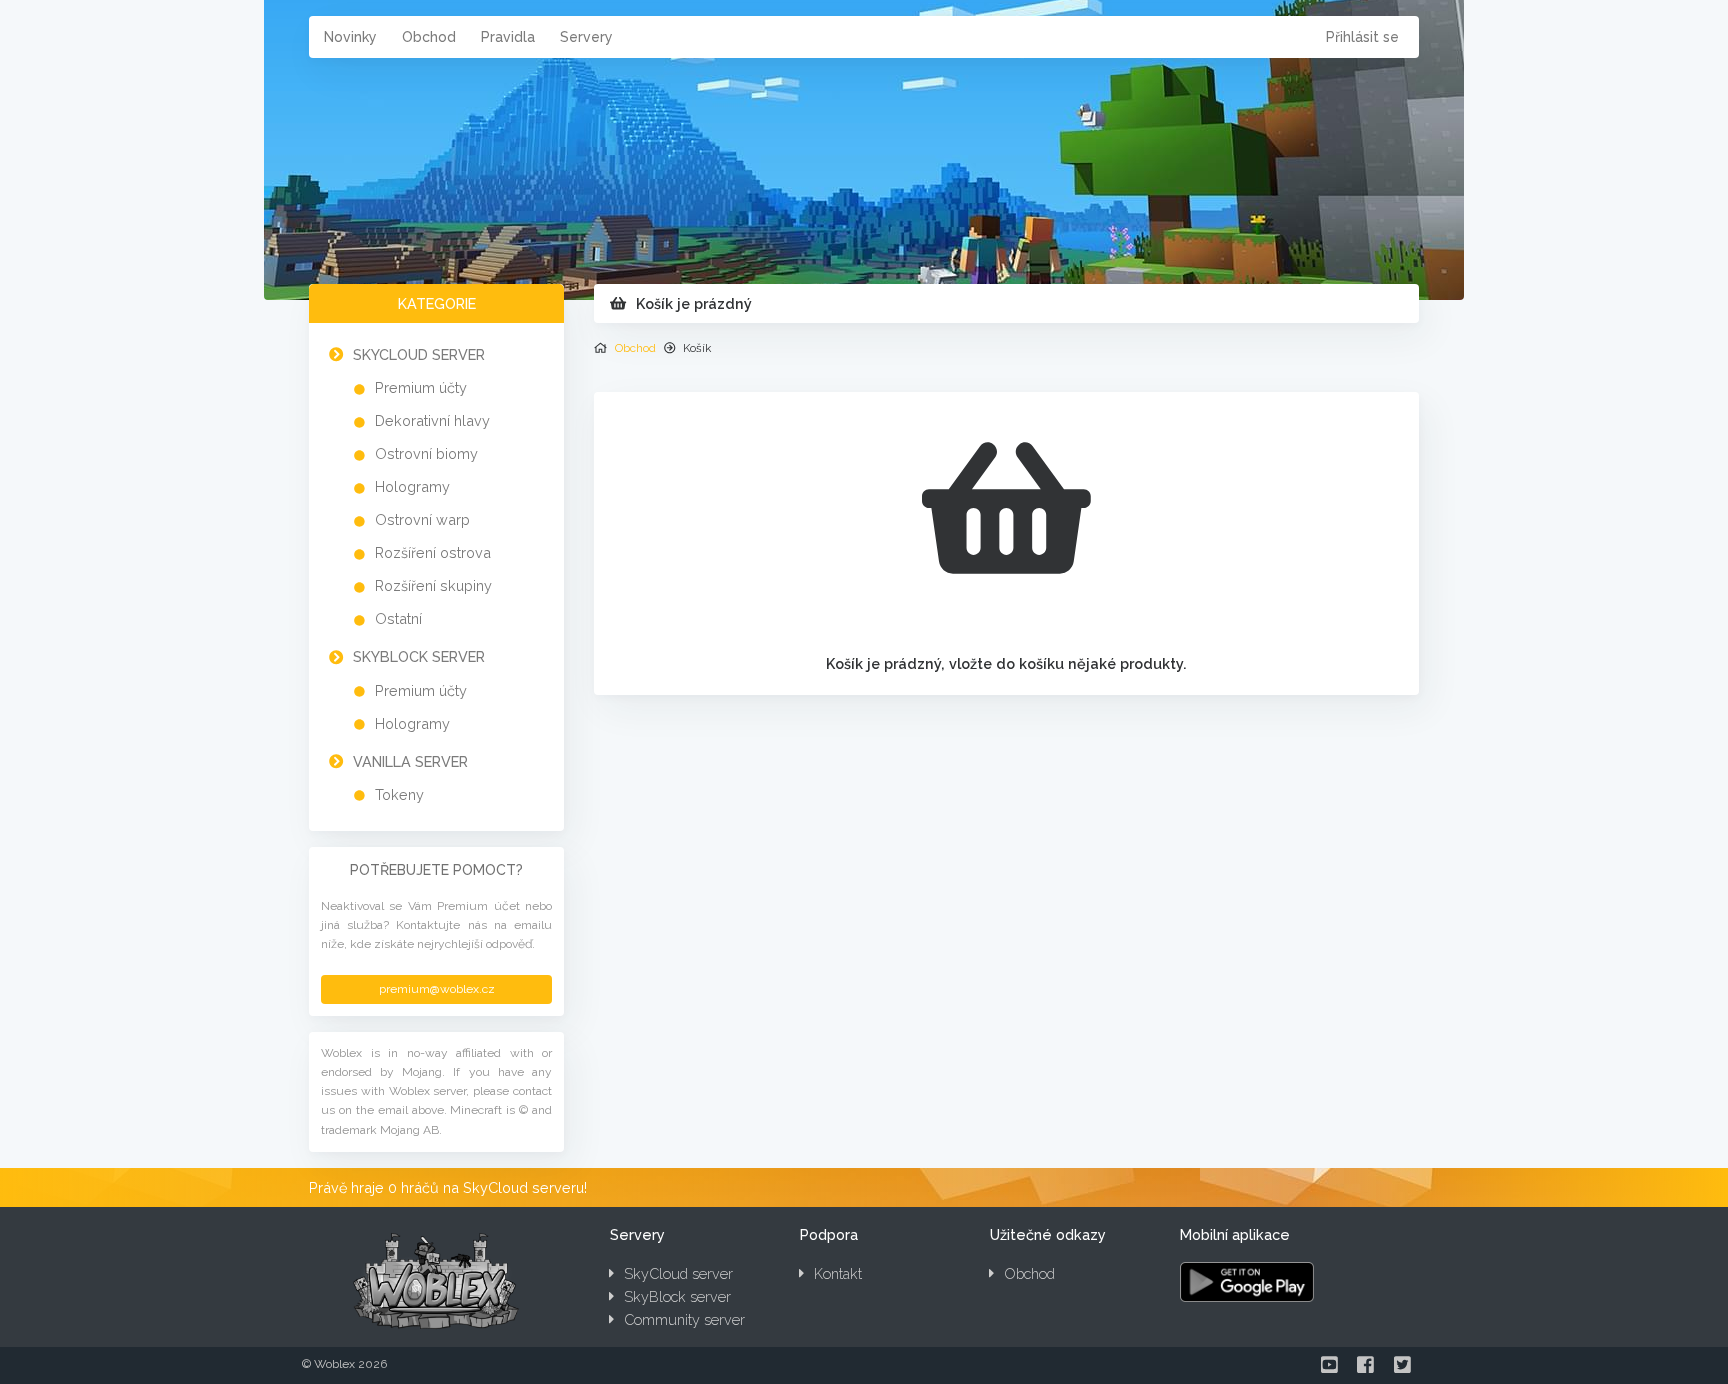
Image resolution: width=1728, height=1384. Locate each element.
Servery (586, 37)
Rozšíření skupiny (433, 585)
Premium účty (421, 387)
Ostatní (398, 618)
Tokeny (399, 794)
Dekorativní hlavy (432, 420)
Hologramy (412, 486)
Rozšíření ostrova (433, 552)
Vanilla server (410, 761)
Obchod (429, 37)
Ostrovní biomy (426, 453)
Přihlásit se (1362, 37)
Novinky (350, 37)
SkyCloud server (419, 354)
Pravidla (508, 37)
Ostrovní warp (422, 519)
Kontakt (838, 1273)
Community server (684, 1319)
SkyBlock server (419, 656)
